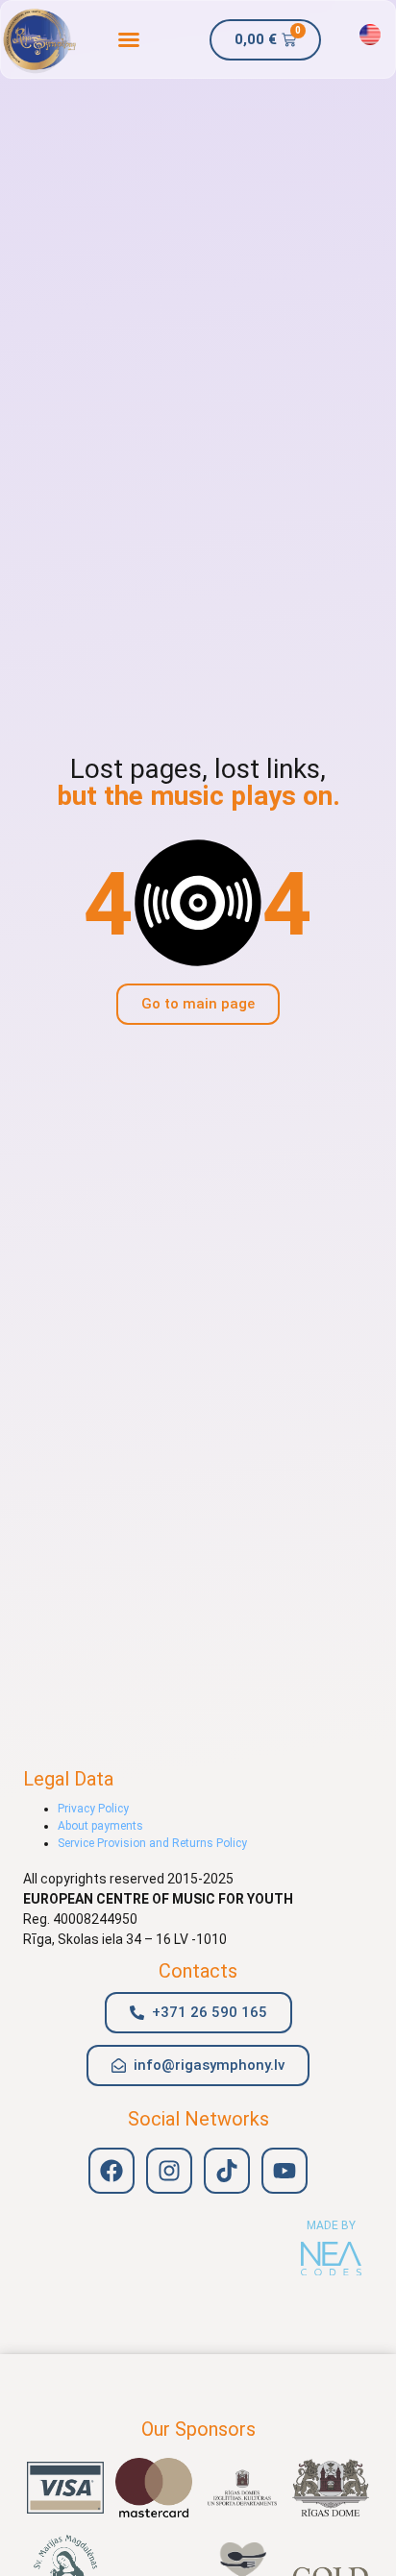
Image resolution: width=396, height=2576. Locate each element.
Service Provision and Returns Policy (152, 1843)
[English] (370, 35)
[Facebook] (111, 2171)
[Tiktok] (227, 2171)
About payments (100, 1826)
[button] (130, 39)
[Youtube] (285, 2171)
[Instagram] (169, 2171)
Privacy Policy (93, 1809)
